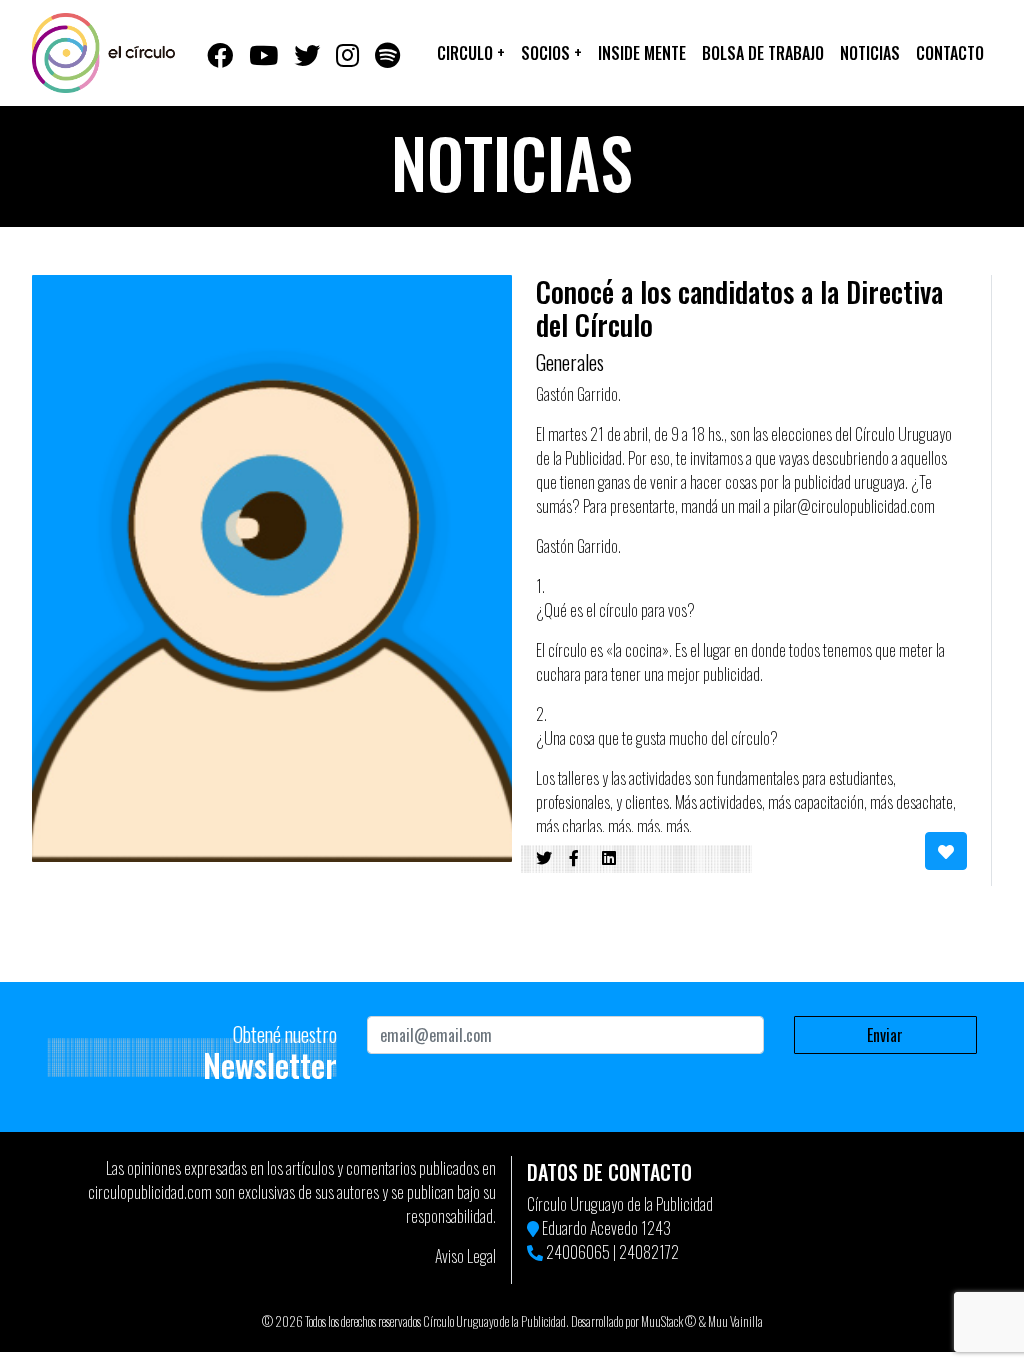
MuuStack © (668, 1321)
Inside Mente (642, 53)
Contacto (950, 53)
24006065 (578, 1252)
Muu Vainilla (735, 1321)
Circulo (471, 53)
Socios (551, 53)
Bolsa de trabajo (763, 53)
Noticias (870, 53)
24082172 (649, 1252)
